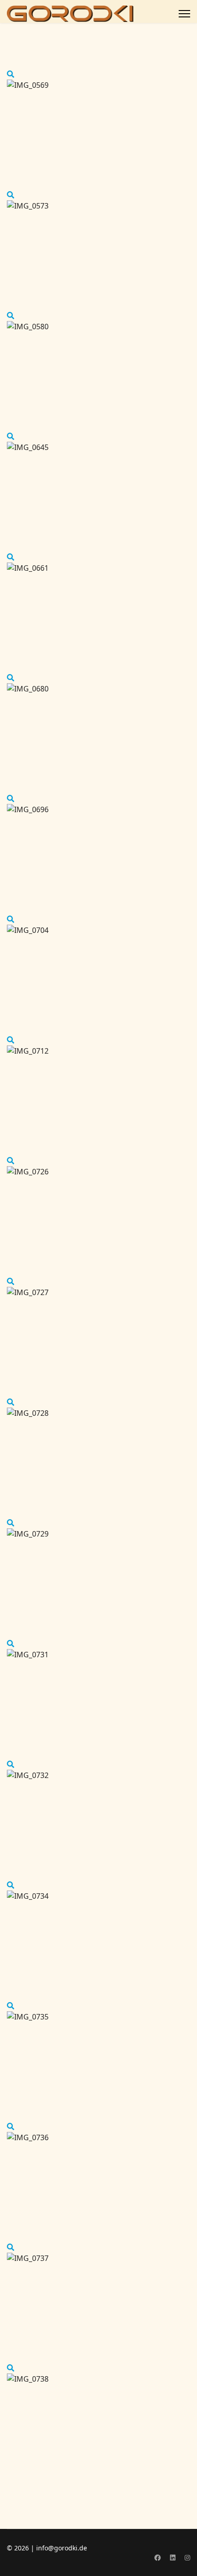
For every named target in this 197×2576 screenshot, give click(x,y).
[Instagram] (187, 2557)
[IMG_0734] (11, 1885)
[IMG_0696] (11, 798)
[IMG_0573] (11, 195)
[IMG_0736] (11, 2126)
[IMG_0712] (11, 1040)
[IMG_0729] (11, 1523)
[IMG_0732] (11, 1764)
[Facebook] (158, 2557)
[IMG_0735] (11, 2006)
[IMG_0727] (11, 1281)
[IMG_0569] (11, 74)
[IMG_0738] (11, 2368)
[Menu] (184, 14)
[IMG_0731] (11, 1644)
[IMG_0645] (11, 436)
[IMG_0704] (11, 919)
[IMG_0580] (11, 316)
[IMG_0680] (11, 678)
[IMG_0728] (11, 1402)
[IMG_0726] (11, 1161)
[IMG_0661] (11, 557)
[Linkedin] (173, 2557)
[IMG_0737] (11, 2247)
